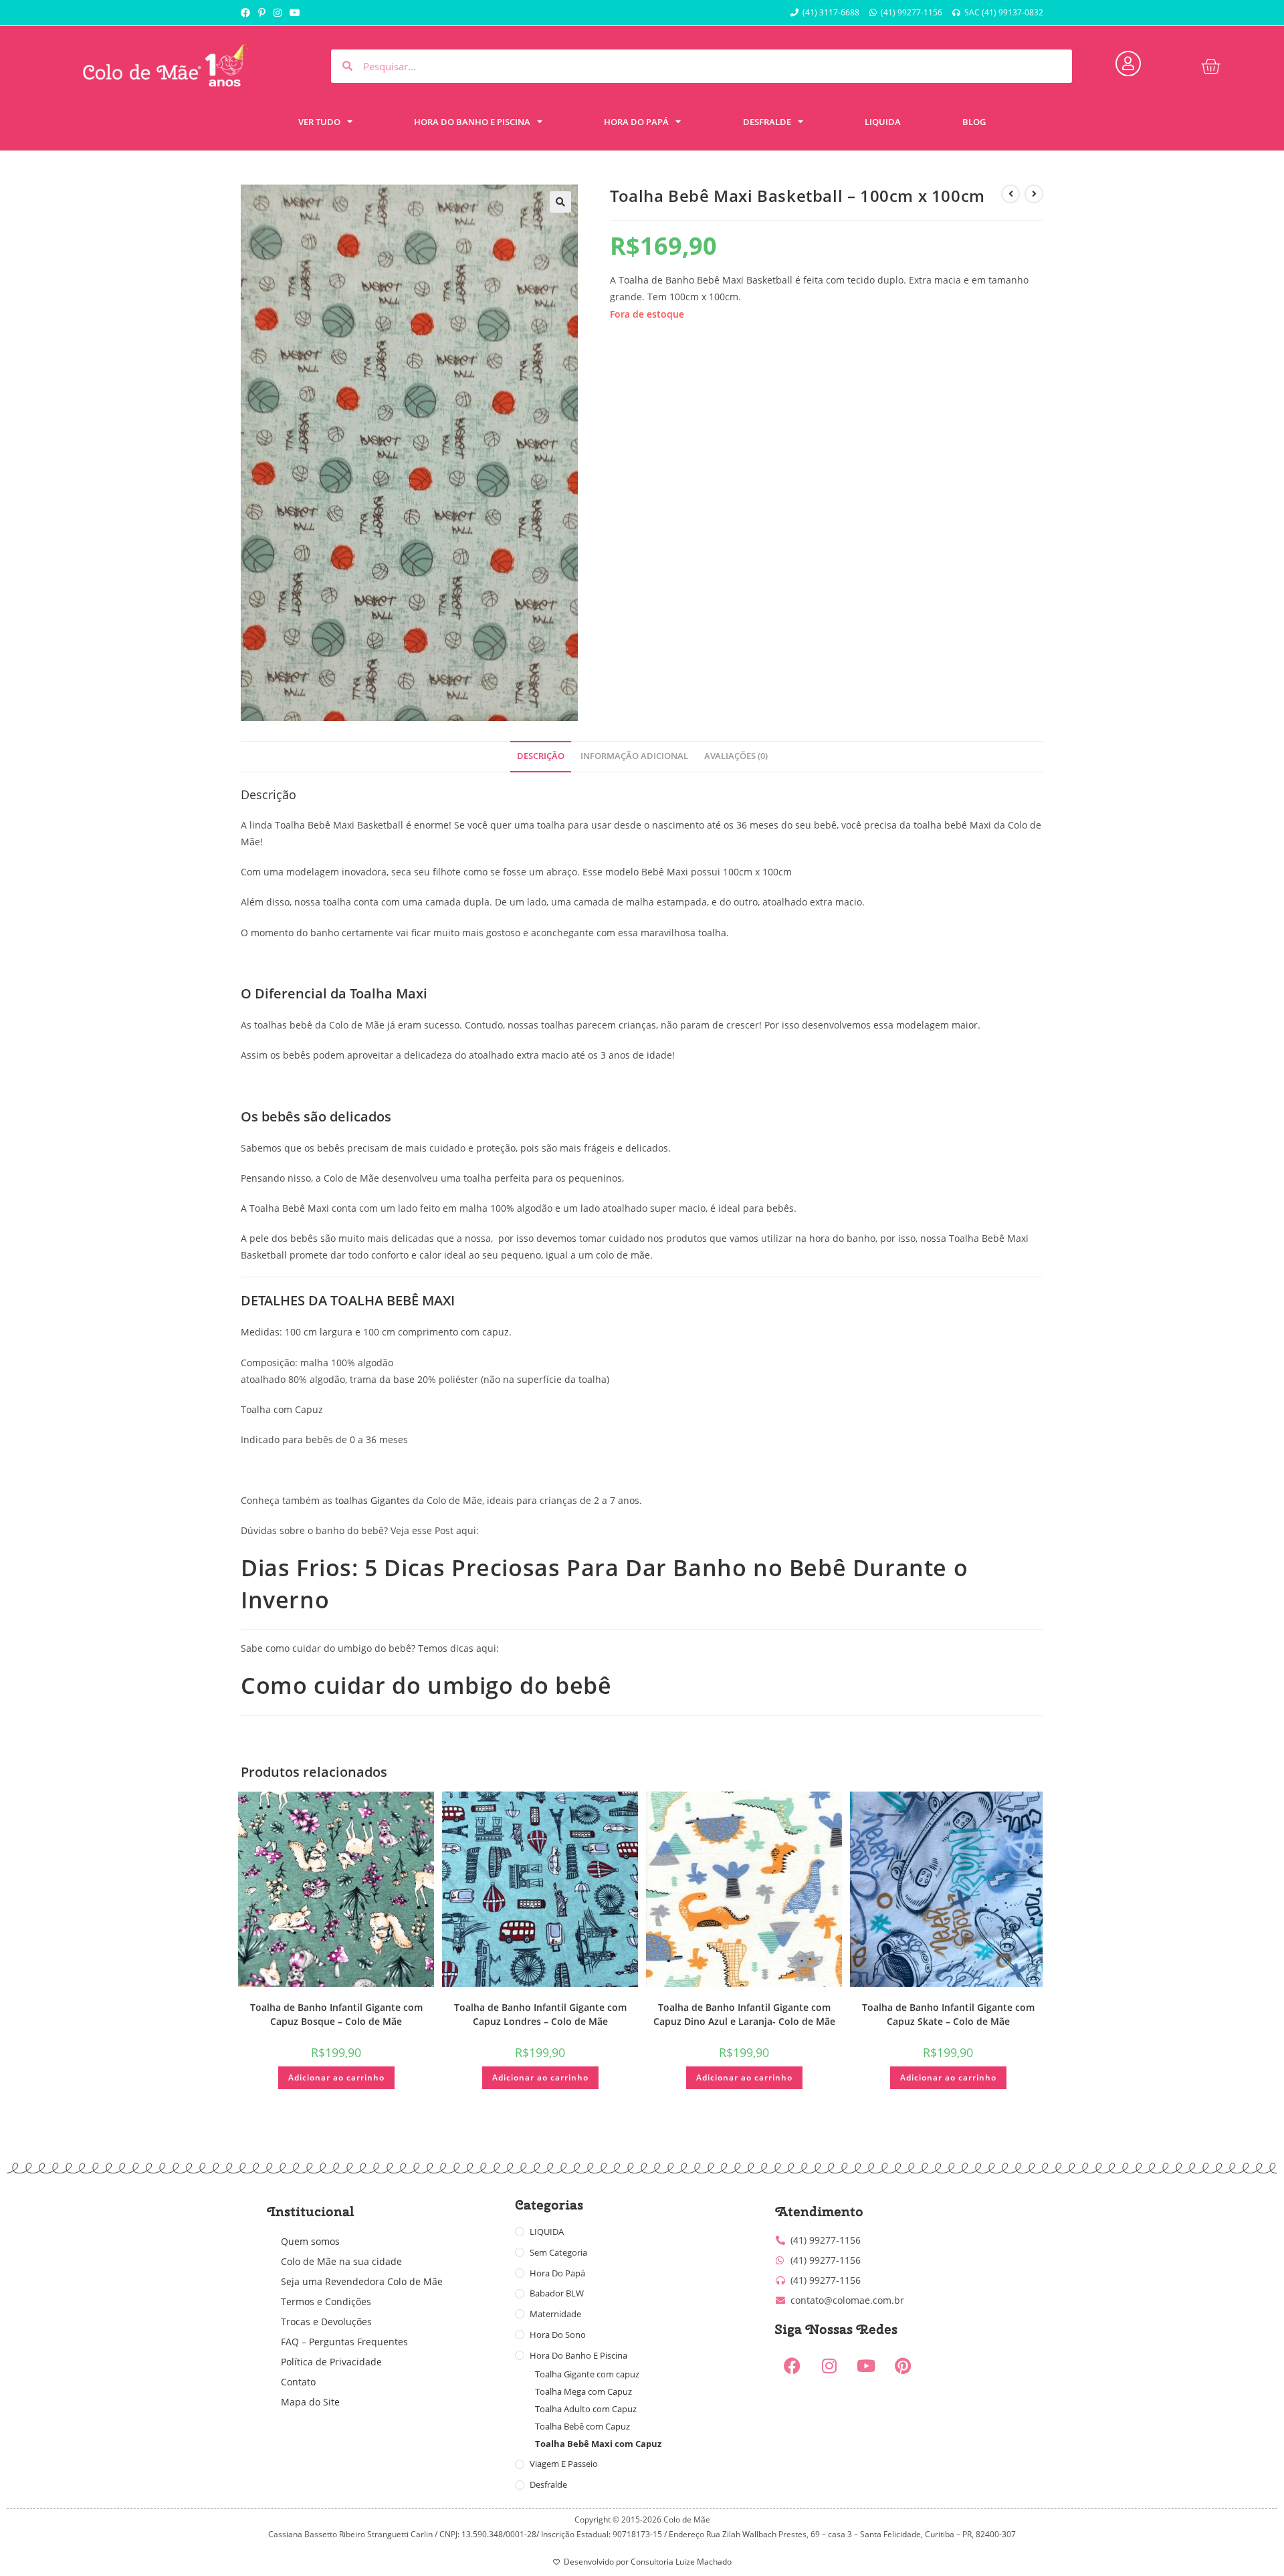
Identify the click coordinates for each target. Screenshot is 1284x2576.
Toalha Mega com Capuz (583, 2391)
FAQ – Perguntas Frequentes (344, 2342)
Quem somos (310, 2241)
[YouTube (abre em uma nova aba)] (295, 13)
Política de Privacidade (331, 2362)
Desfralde (548, 2484)
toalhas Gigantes (372, 1500)
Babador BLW (557, 2293)
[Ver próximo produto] (1034, 194)
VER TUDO (319, 122)
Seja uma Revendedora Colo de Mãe (362, 2281)
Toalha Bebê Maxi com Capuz (598, 2444)
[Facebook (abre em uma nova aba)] (247, 13)
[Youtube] (866, 2366)
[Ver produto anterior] (1010, 194)
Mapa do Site (310, 2402)
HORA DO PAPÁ (636, 122)
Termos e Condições (326, 2301)
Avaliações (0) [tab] (736, 756)
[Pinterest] (903, 2366)
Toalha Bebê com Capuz (582, 2426)
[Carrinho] (1210, 66)
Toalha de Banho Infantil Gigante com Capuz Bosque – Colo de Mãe (336, 2014)
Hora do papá (557, 2273)
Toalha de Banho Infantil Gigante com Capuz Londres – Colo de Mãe (540, 2014)
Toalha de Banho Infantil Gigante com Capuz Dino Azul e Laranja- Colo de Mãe (744, 2014)
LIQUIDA (883, 122)
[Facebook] (792, 2366)
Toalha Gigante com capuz (587, 2374)
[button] (560, 202)
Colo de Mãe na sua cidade (341, 2261)
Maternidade (555, 2314)
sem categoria (558, 2252)
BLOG (974, 122)
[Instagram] (829, 2366)
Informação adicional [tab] (634, 756)
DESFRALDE (767, 122)
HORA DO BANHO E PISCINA (472, 122)
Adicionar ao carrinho (336, 2077)
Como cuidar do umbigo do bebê (426, 1685)
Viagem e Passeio (564, 2464)
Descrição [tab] (541, 756)
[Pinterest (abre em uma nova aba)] (262, 13)
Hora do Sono (558, 2335)
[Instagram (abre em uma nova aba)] (278, 13)
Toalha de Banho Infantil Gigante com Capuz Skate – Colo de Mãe (948, 2014)
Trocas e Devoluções (326, 2322)
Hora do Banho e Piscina (578, 2355)
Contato (298, 2382)
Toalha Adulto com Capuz (586, 2409)
